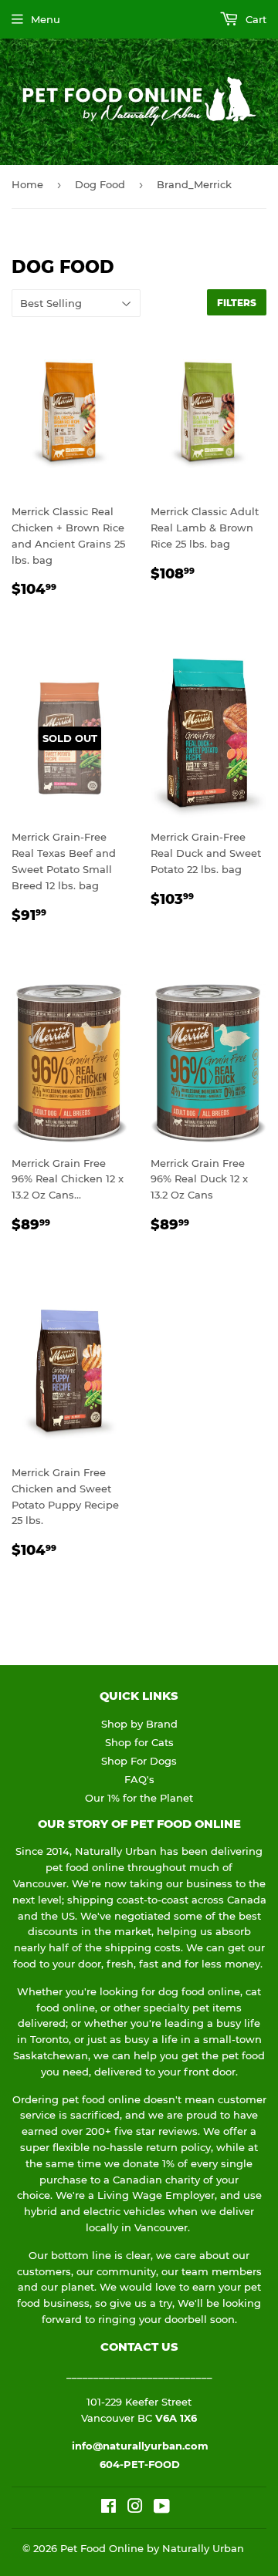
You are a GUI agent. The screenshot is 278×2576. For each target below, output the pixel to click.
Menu (46, 19)
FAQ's (139, 1779)
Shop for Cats (139, 1742)
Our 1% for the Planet (139, 1798)
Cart (254, 19)
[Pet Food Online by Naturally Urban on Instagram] (135, 2508)
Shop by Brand (139, 1724)
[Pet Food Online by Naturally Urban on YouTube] (162, 2508)
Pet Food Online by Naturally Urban (152, 2548)
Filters (237, 303)
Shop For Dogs (139, 1761)
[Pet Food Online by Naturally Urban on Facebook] (108, 2508)
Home (27, 184)
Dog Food (100, 184)
